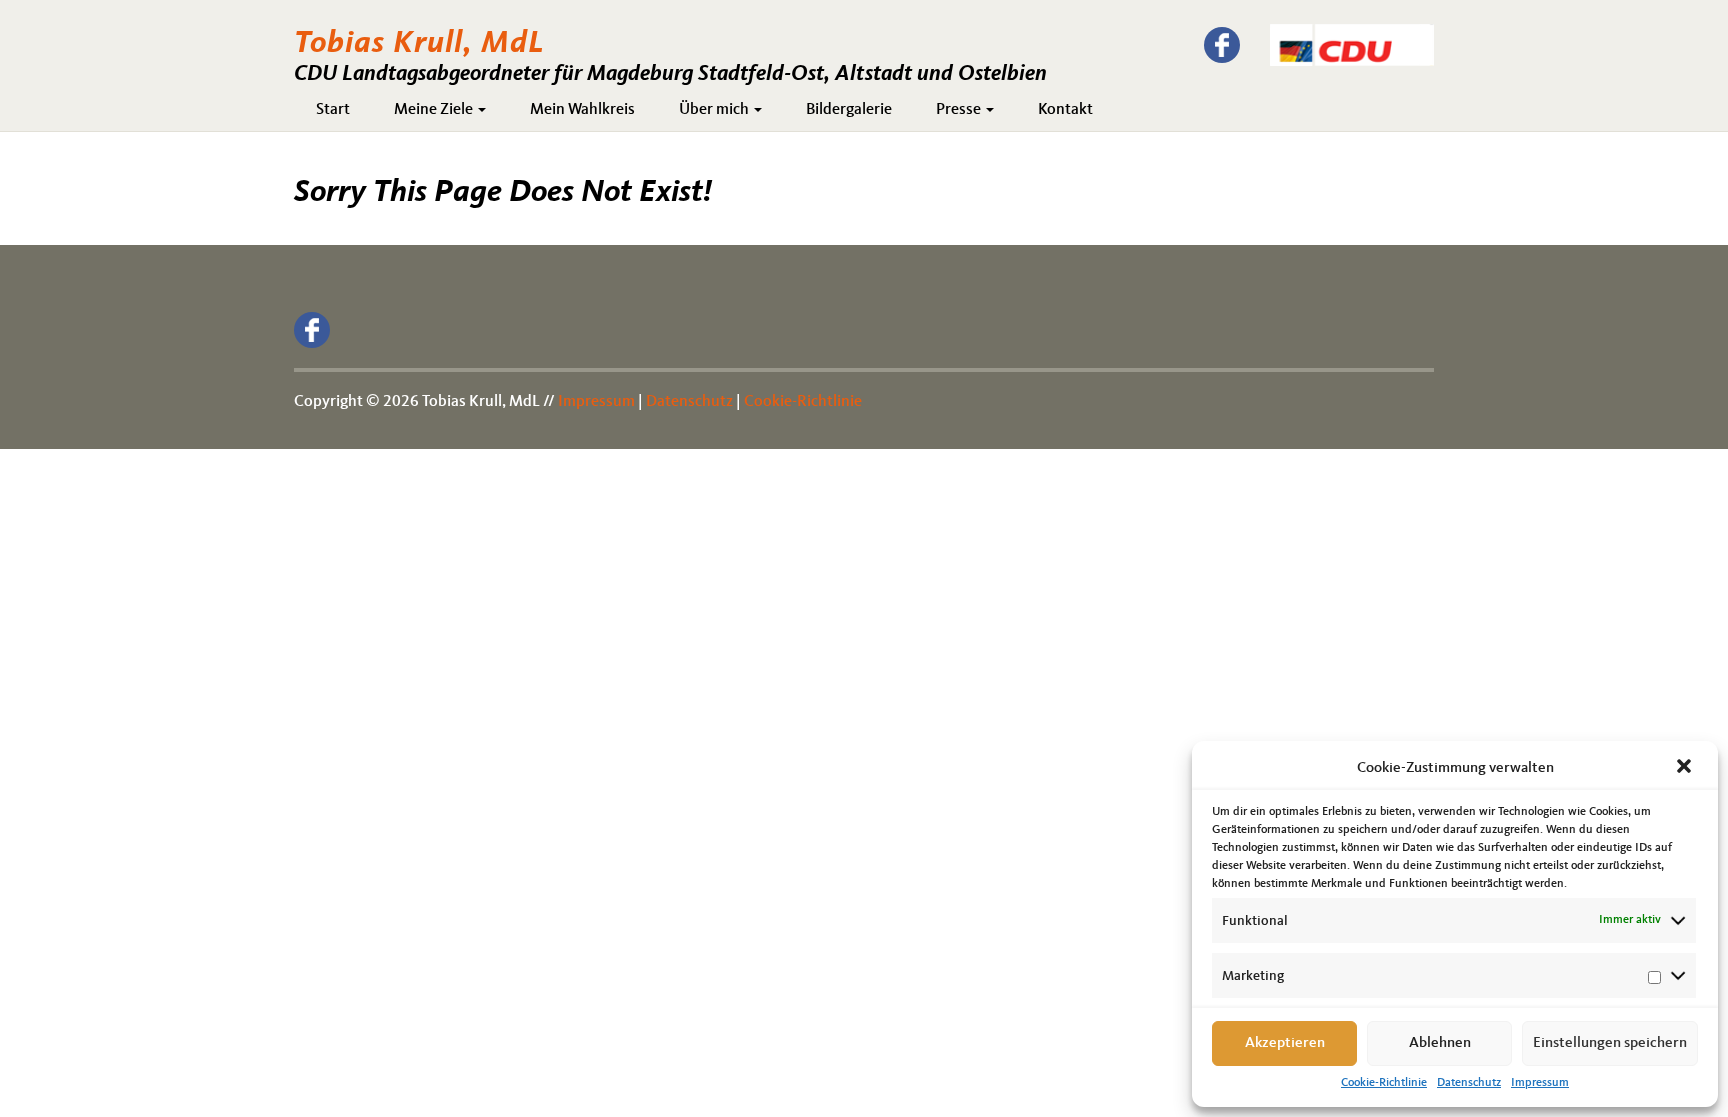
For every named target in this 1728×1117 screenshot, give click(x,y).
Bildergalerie (849, 110)
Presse (960, 110)
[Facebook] (1222, 45)
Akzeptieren (1285, 1043)
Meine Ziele (435, 110)
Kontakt (1065, 110)
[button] (1686, 768)
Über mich (715, 110)
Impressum (1540, 1083)
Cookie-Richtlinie (1384, 1083)
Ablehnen (1440, 1043)
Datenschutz (1469, 1083)
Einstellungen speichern (1610, 1043)
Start (333, 110)
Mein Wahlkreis (582, 110)
